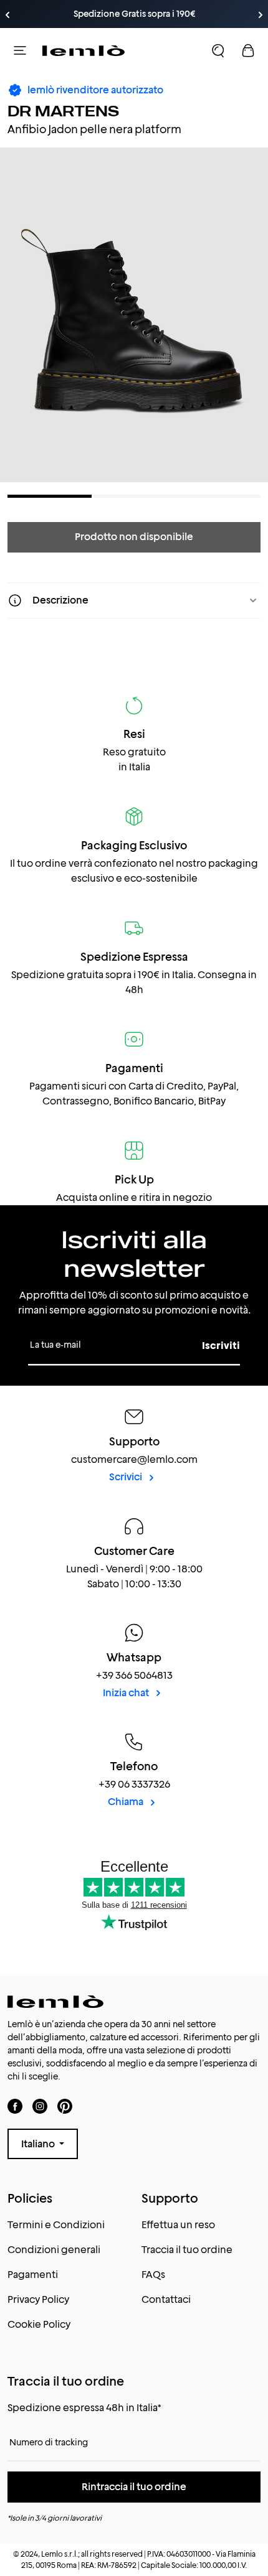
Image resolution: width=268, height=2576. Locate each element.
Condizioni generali (54, 2250)
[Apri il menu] (20, 50)
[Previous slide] (7, 15)
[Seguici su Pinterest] (65, 2106)
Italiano (39, 2144)
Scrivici (127, 1477)
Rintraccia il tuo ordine (134, 2487)
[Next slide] (261, 15)
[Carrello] (248, 50)
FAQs (153, 2275)
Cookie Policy (39, 2324)
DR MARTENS (63, 111)
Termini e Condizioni (56, 2225)
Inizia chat (127, 1693)
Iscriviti (221, 1346)
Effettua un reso (178, 2225)
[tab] (50, 496)
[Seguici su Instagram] (40, 2106)
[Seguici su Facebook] (15, 2106)
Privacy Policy (38, 2299)
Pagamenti (33, 2275)
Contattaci (166, 2299)
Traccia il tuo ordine (187, 2250)
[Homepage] (84, 50)
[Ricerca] (218, 50)
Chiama (127, 1802)
